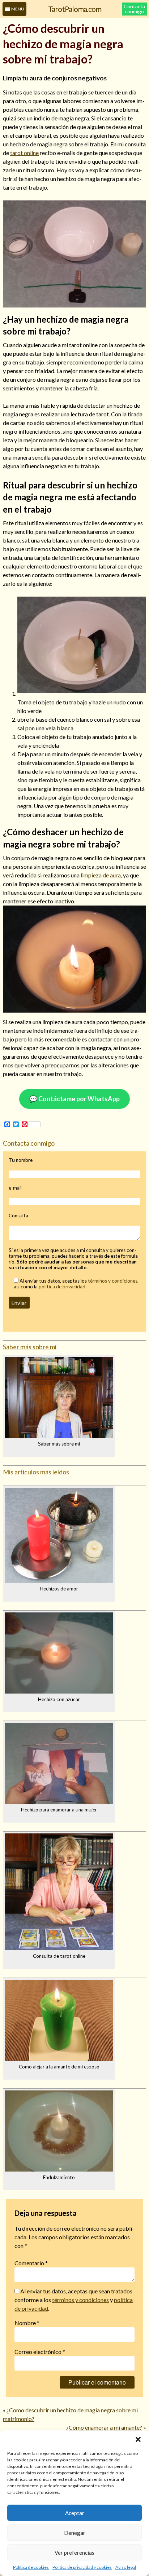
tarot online (24, 153)
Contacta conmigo (134, 9)
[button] (138, 2439)
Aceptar (75, 2513)
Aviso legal (126, 2567)
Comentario (31, 2263)
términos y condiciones (113, 1281)
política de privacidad (62, 1287)
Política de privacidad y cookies (82, 2567)
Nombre (27, 2323)
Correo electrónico (40, 2352)
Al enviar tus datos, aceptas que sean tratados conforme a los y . (74, 2300)
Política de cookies (31, 2567)
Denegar (75, 2533)
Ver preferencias (74, 2553)
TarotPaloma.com (75, 9)
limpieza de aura (101, 875)
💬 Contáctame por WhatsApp (74, 1099)
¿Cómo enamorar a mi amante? (104, 2427)
